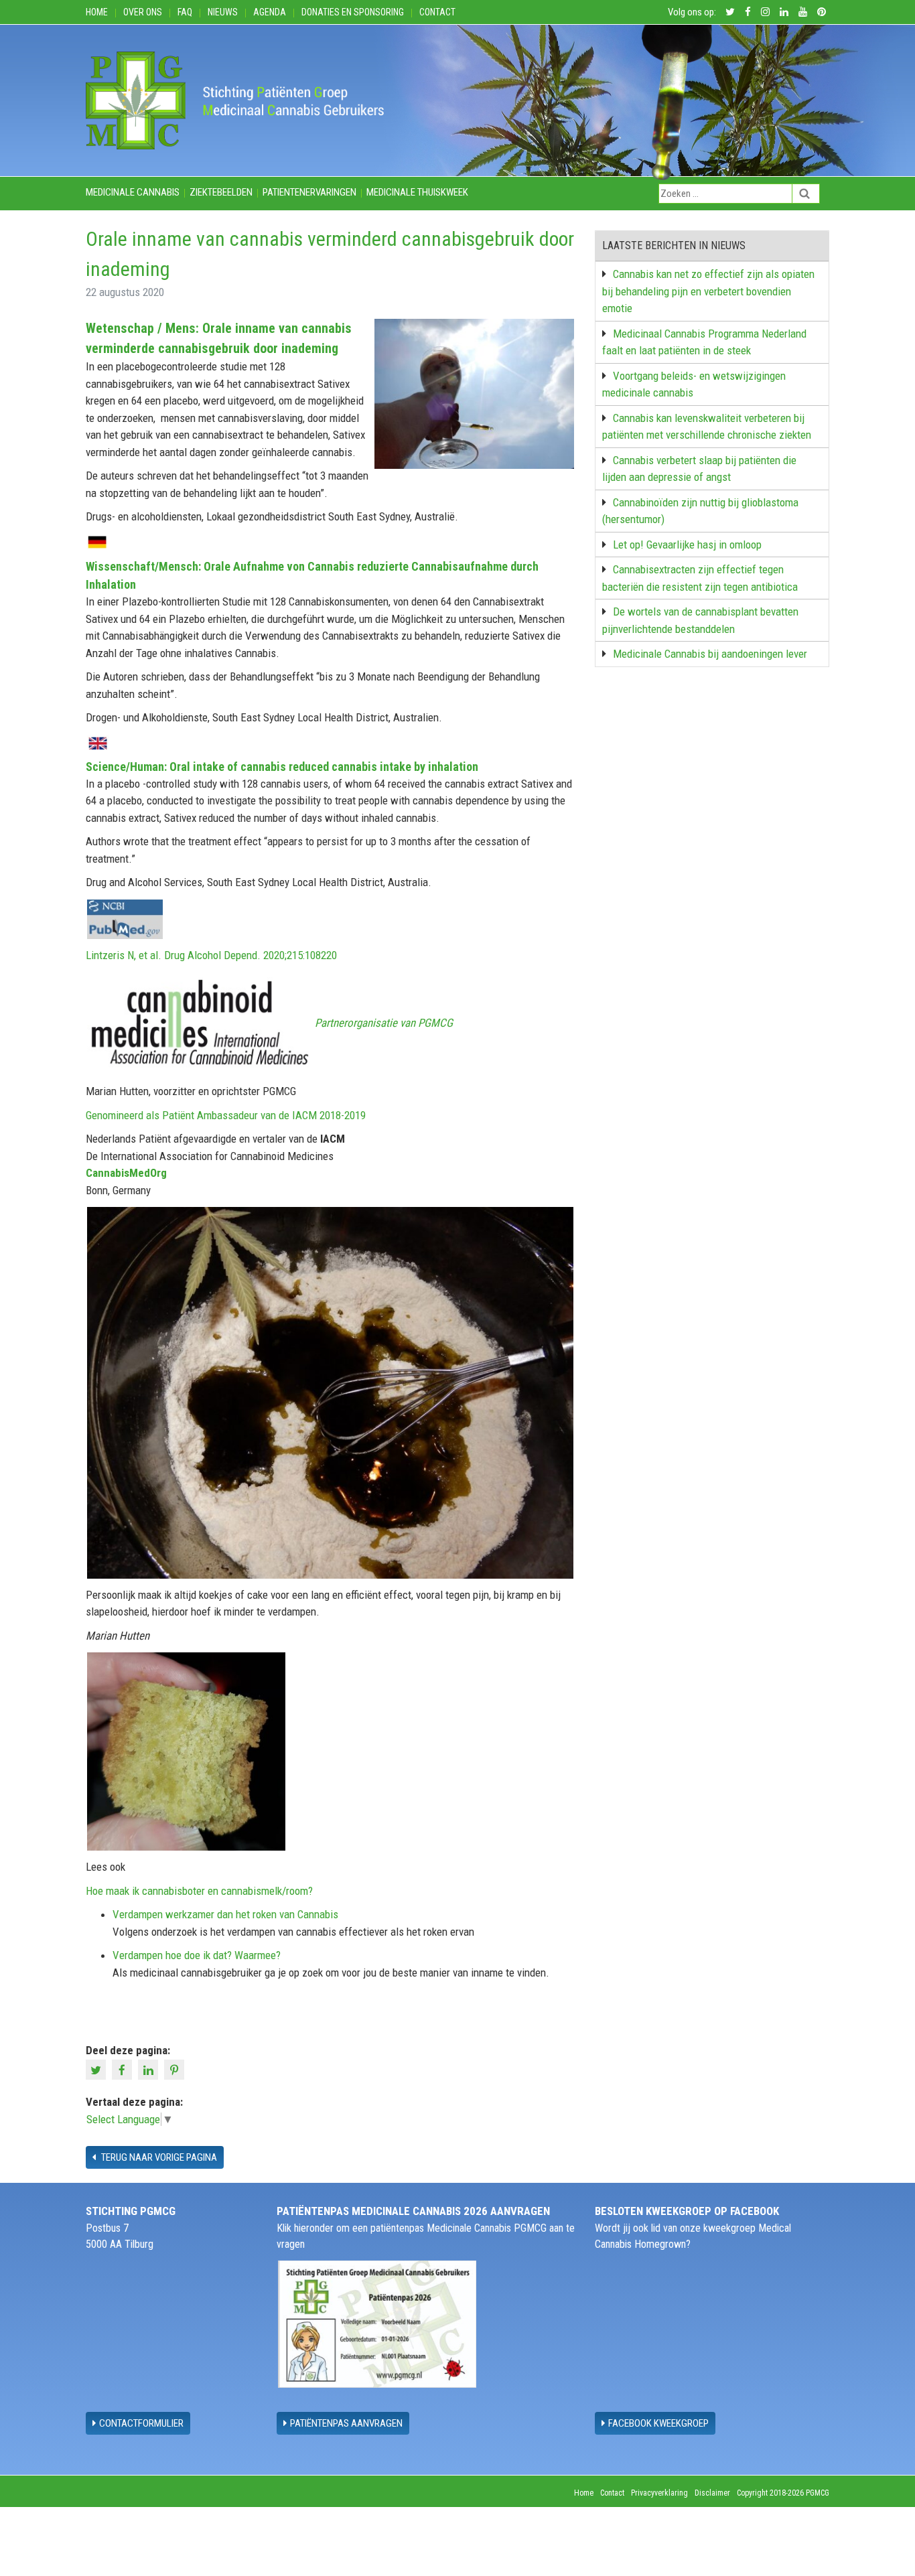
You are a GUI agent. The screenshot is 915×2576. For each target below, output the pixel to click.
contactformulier (141, 2423)
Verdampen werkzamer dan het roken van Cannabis (225, 1914)
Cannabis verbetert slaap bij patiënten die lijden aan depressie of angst (699, 469)
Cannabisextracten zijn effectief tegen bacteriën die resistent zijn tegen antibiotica (700, 578)
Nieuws (223, 12)
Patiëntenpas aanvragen (346, 2423)
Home (97, 12)
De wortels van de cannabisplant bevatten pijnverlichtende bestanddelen (700, 620)
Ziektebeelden (221, 192)
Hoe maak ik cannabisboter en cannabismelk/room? (199, 1891)
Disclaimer (712, 2493)
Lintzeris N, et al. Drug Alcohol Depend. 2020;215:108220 (211, 955)
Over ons (143, 12)
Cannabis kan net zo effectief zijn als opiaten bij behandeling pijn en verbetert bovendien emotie (708, 291)
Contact (437, 12)
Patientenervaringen (309, 192)
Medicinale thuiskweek (417, 192)
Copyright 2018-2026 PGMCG (783, 2493)
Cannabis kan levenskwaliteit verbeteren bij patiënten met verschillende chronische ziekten (707, 427)
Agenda (270, 12)
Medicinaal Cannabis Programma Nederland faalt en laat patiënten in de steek (704, 342)
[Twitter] (97, 2069)
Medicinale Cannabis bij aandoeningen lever (710, 654)
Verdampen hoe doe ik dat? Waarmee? (197, 1955)
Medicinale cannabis (133, 192)
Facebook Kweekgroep (658, 2423)
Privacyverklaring (659, 2493)
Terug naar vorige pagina (158, 2157)
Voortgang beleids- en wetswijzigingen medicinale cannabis (694, 384)
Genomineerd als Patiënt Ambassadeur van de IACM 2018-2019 (226, 1115)
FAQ (185, 12)
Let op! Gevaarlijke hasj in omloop (687, 545)
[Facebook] (124, 2069)
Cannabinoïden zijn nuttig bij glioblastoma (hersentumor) (700, 511)
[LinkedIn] (150, 2069)
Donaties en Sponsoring (353, 12)
